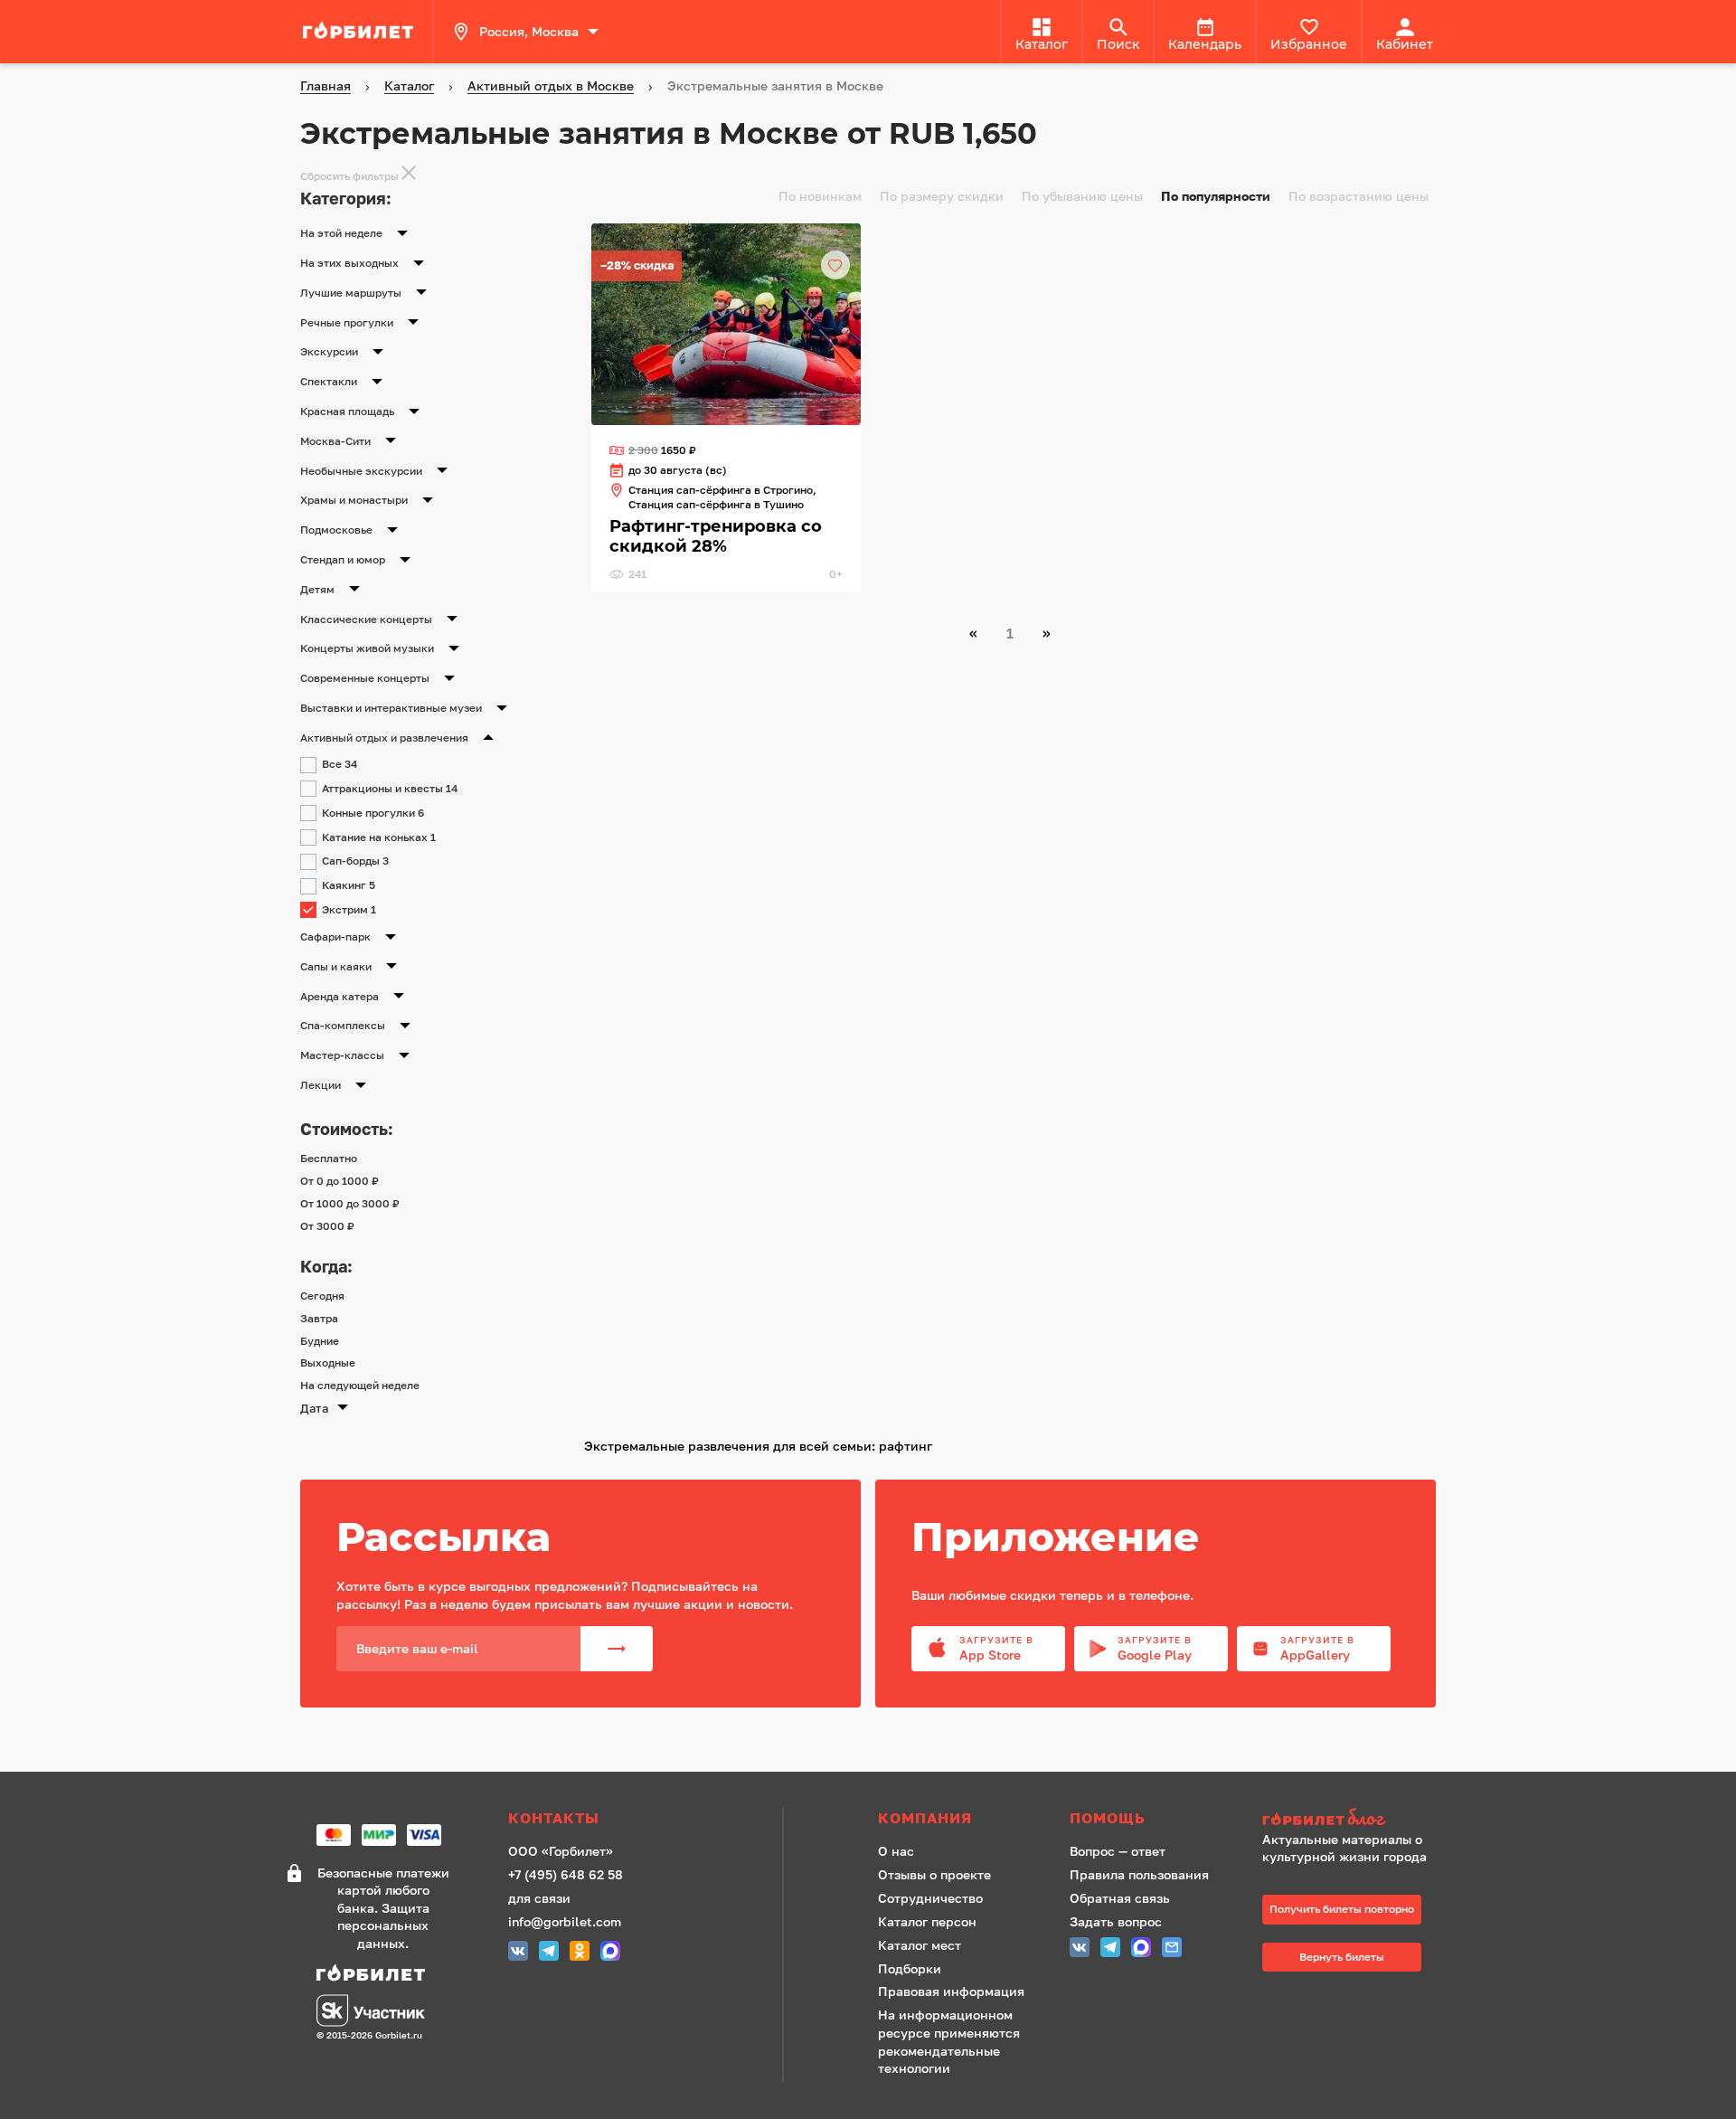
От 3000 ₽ (327, 1226)
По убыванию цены (1082, 196)
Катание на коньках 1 (379, 837)
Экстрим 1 (349, 909)
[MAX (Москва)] (610, 1953)
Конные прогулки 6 (373, 813)
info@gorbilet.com (565, 1921)
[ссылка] (361, 32)
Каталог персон (927, 1921)
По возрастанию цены (1359, 196)
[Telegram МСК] (549, 1953)
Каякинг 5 (349, 885)
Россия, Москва (529, 31)
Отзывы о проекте (934, 1874)
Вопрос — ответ (1118, 1851)
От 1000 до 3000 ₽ (350, 1203)
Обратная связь (1120, 1898)
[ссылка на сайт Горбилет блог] (1351, 1819)
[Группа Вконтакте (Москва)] (518, 1953)
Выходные (328, 1362)
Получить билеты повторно (1342, 1909)
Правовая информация (951, 1991)
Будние (320, 1341)
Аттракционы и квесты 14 (390, 788)
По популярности (1216, 196)
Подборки (910, 1968)
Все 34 (340, 764)
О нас (896, 1851)
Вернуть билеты (1342, 1957)
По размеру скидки (942, 196)
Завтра (319, 1318)
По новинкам (820, 196)
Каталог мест (920, 1945)
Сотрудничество (930, 1898)
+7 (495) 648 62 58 (566, 1874)
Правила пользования (1139, 1874)
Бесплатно (329, 1158)
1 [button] (1010, 633)
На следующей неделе (360, 1385)
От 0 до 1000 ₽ (340, 1181)
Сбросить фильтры (349, 176)
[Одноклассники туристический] (580, 1953)
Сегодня (322, 1296)
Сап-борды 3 (355, 861)
